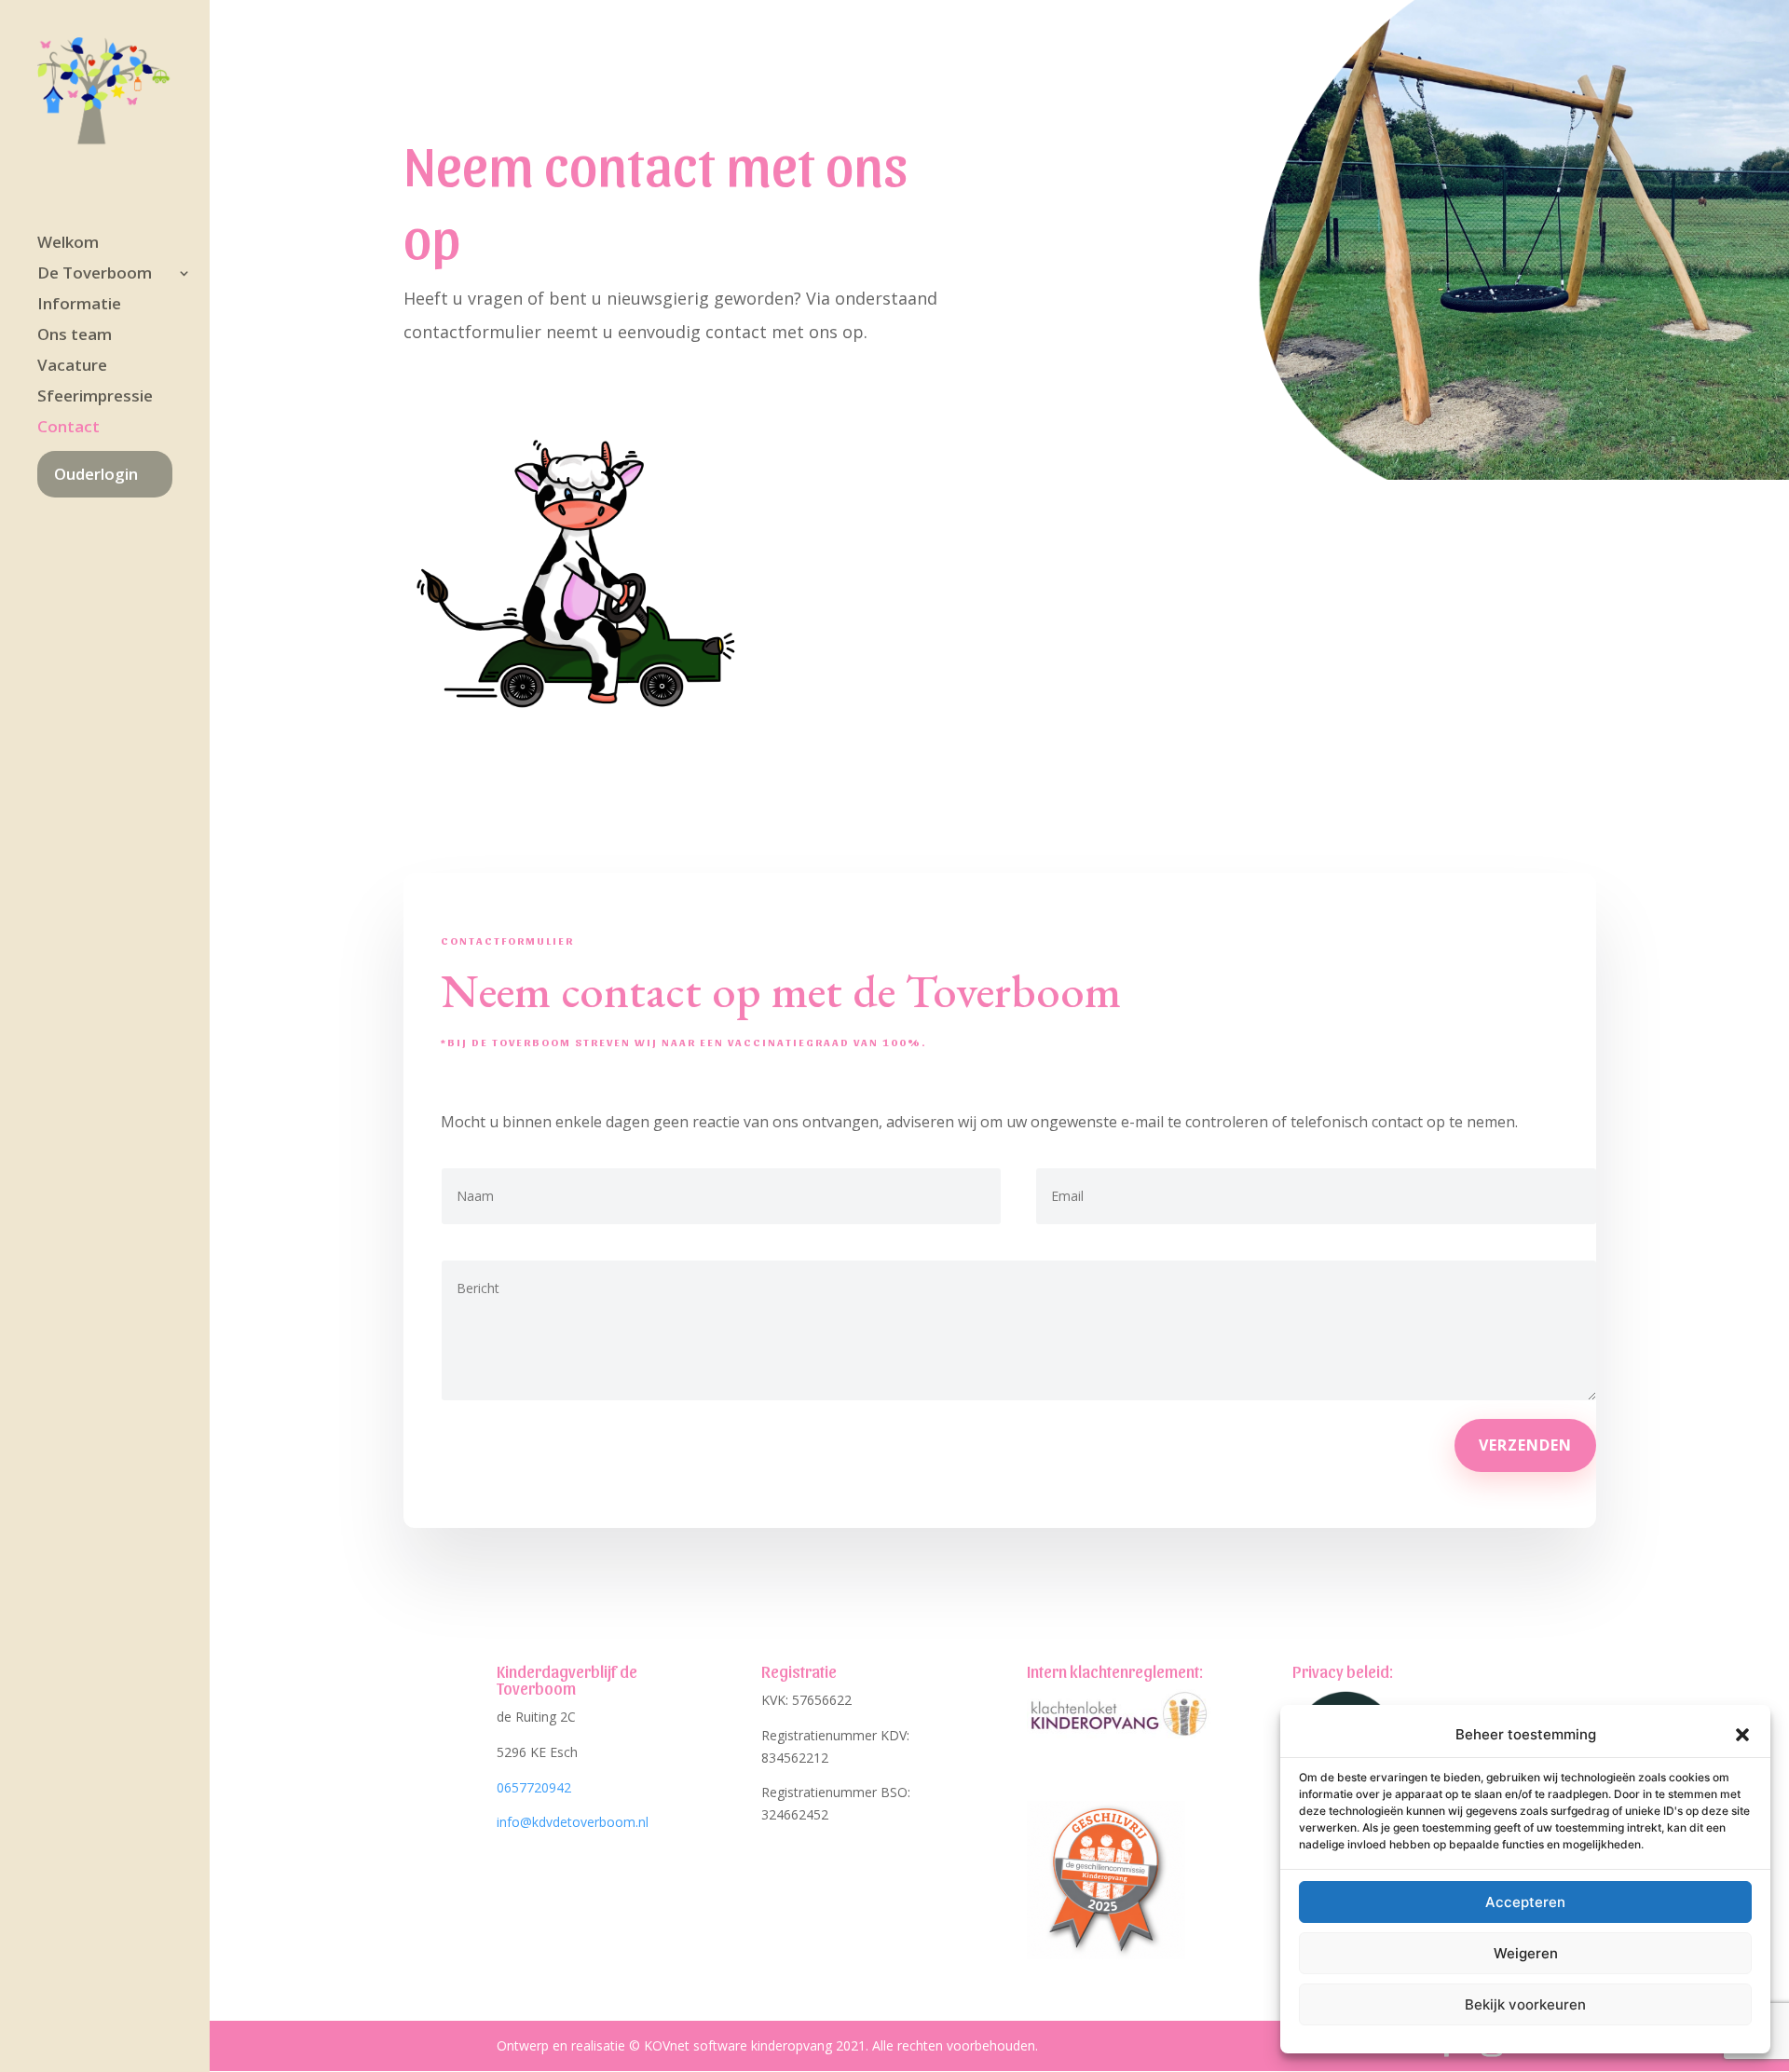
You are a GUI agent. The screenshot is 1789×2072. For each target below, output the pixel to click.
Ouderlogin (96, 474)
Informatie (79, 306)
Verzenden (1525, 1445)
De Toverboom (95, 275)
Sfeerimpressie (95, 398)
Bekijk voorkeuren (1525, 2004)
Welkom (68, 244)
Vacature (72, 367)
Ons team (75, 336)
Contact (68, 429)
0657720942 (534, 1787)
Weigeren (1526, 1953)
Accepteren (1525, 1902)
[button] (1742, 1735)
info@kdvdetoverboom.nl (573, 1822)
